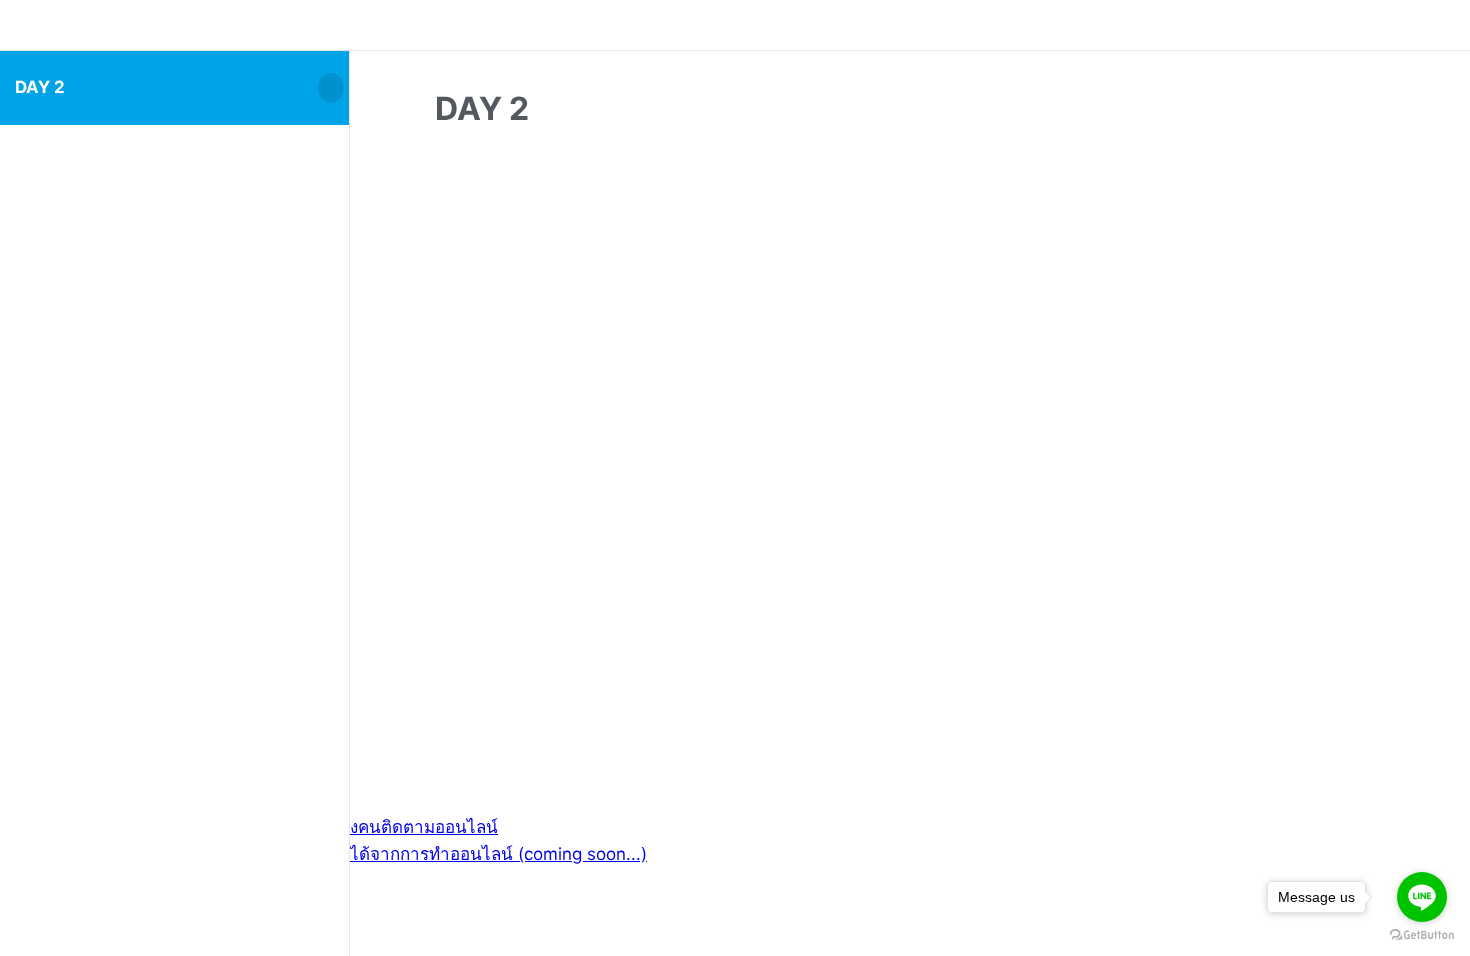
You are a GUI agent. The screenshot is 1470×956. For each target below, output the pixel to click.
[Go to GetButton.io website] (1422, 935)
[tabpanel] (910, 417)
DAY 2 (40, 87)
